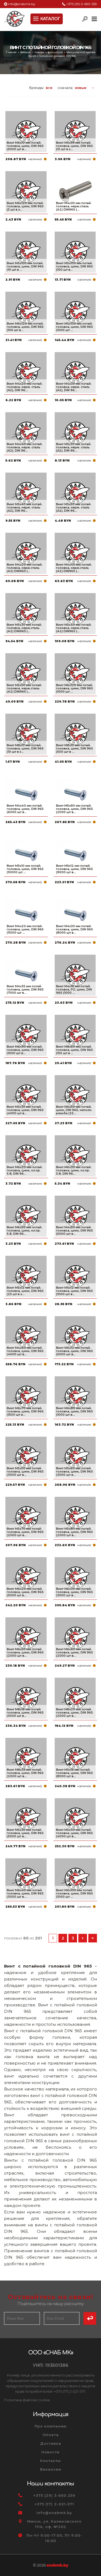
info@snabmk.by (22, 4)
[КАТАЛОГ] (36, 18)
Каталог (26, 52)
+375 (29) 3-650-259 (82, 4)
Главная (12, 52)
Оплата (51, 2435)
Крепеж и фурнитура (49, 52)
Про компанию (51, 2426)
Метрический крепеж (81, 52)
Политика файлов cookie (27, 2400)
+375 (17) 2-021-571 (54, 2504)
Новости (50, 2452)
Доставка (51, 2443)
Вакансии (51, 2469)
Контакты (50, 2461)
